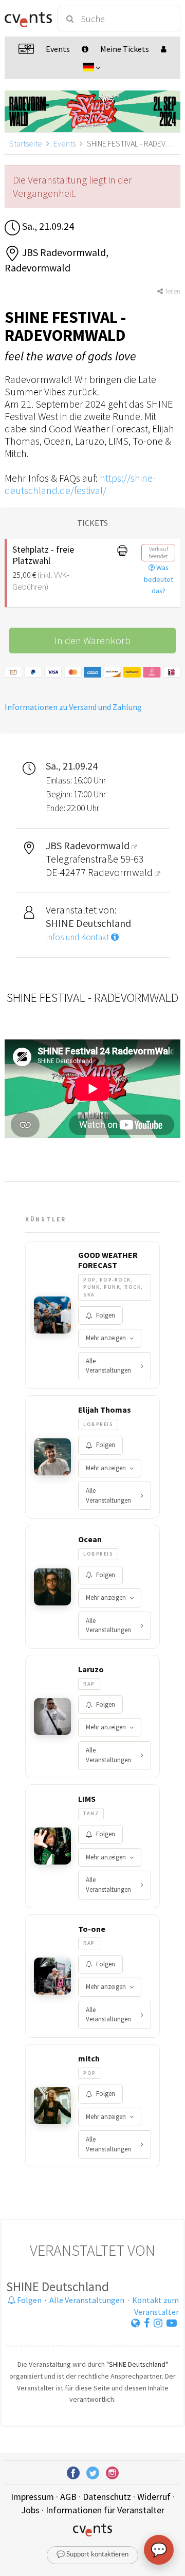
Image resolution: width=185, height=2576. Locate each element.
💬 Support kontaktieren (92, 2555)
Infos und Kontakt (78, 937)
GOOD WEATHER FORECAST (108, 1260)
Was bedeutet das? (159, 579)
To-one (92, 1929)
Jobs (30, 2510)
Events (64, 143)
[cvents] (27, 19)
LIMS (87, 1799)
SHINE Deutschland (58, 2287)
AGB (68, 2497)
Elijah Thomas (105, 1410)
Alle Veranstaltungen (108, 1366)
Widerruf (154, 2497)
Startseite (26, 143)
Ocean (90, 1539)
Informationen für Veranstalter (105, 2510)
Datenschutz (107, 2497)
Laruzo (91, 1669)
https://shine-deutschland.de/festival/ (80, 484)
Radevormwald (121, 872)
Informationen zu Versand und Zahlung (73, 707)
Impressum (32, 2497)
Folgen (106, 1315)
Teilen (172, 291)
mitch (89, 2058)
